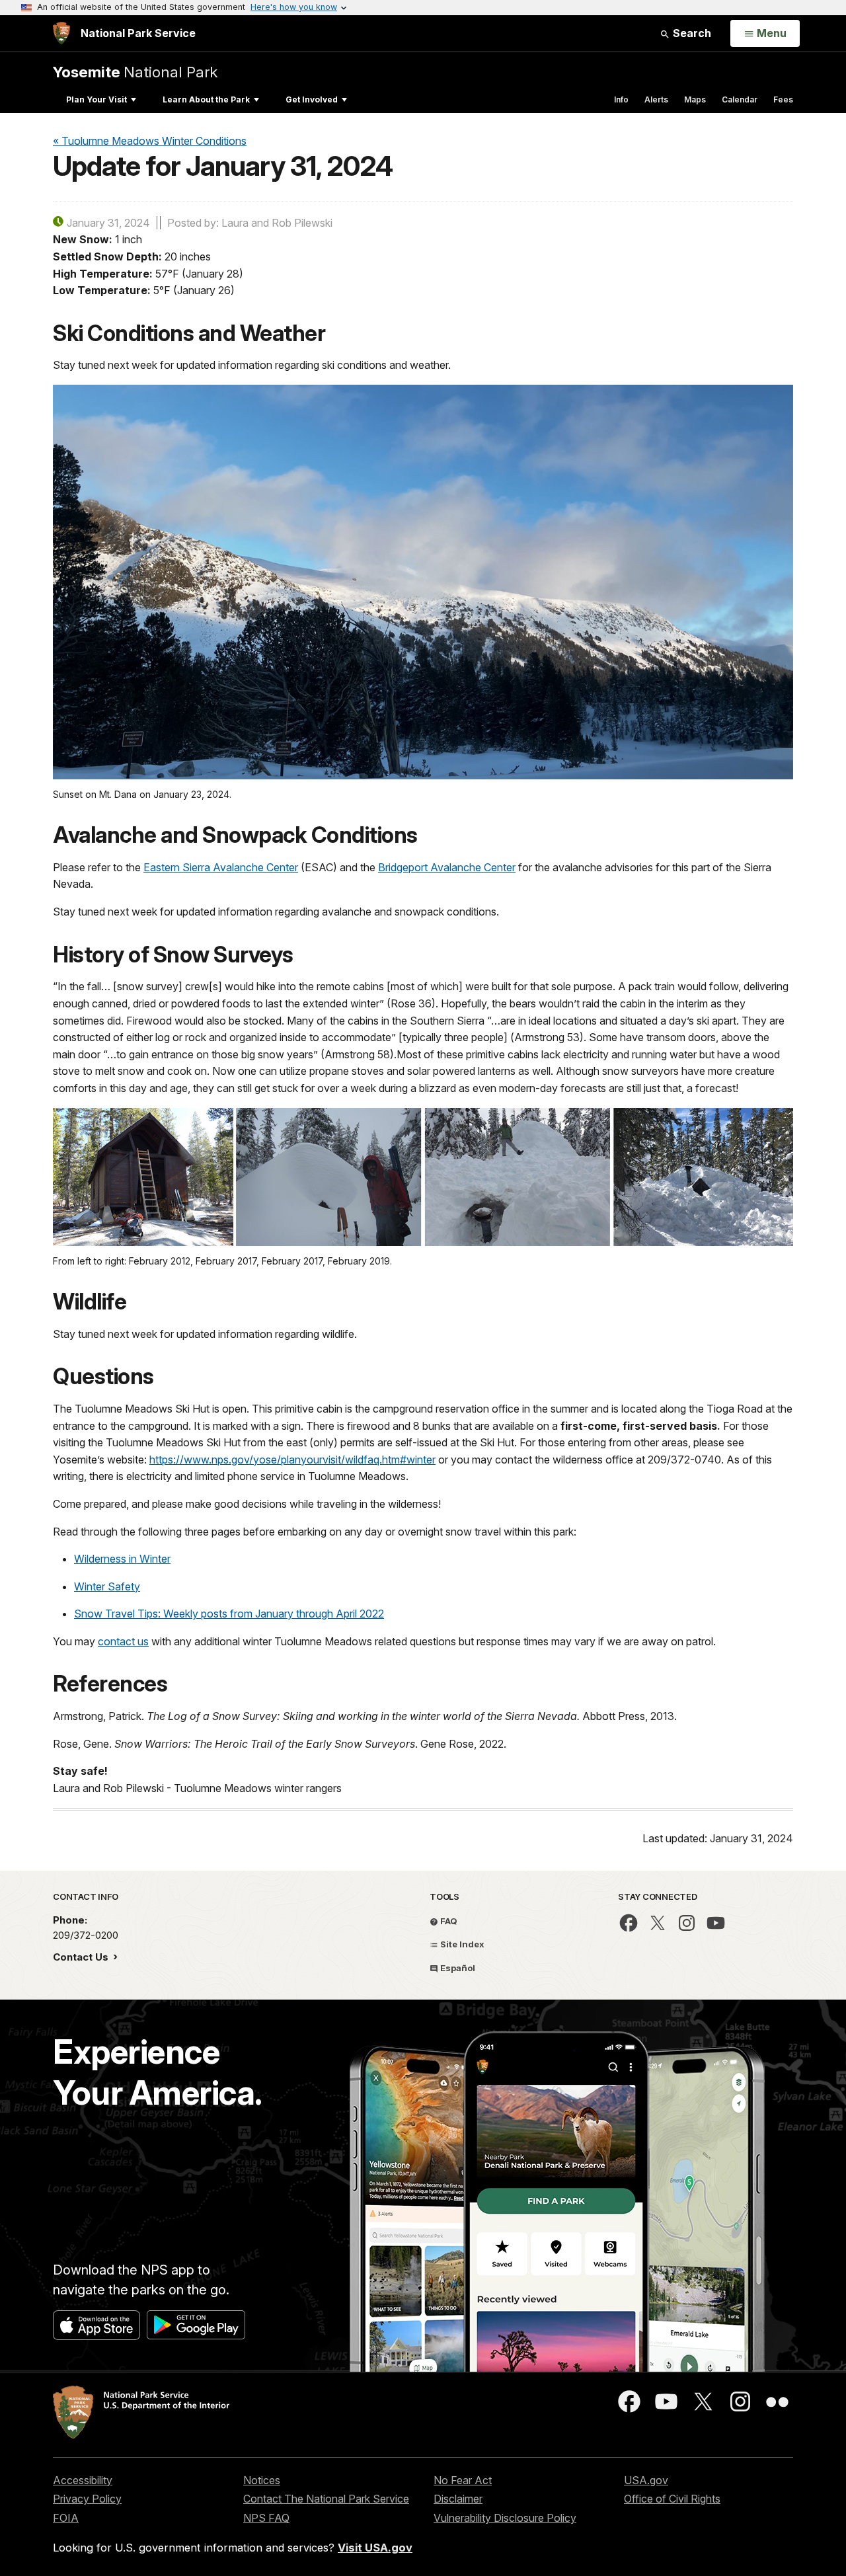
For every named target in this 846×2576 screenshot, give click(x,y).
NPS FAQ (266, 2518)
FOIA (66, 2518)
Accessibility (83, 2480)
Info (621, 99)
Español (457, 1968)
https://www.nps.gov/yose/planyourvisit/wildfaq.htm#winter (292, 1460)
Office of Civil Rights (672, 2499)
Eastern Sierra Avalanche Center (221, 867)
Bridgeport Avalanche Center (447, 867)
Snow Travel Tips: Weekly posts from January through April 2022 (229, 1614)
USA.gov (646, 2480)
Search (691, 33)
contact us (123, 1641)
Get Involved (312, 99)
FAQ (448, 1921)
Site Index (461, 1944)
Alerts (656, 99)
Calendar (740, 99)
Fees (783, 99)
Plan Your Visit (96, 99)
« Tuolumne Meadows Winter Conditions (150, 141)
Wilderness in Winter (122, 1559)
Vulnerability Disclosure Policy (505, 2518)
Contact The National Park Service (326, 2499)
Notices (262, 2480)
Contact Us (82, 1957)
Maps (695, 99)
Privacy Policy (87, 2499)
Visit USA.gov (375, 2548)
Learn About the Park (206, 99)
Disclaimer (458, 2499)
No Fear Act (463, 2480)
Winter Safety (107, 1586)
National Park (135, 72)
